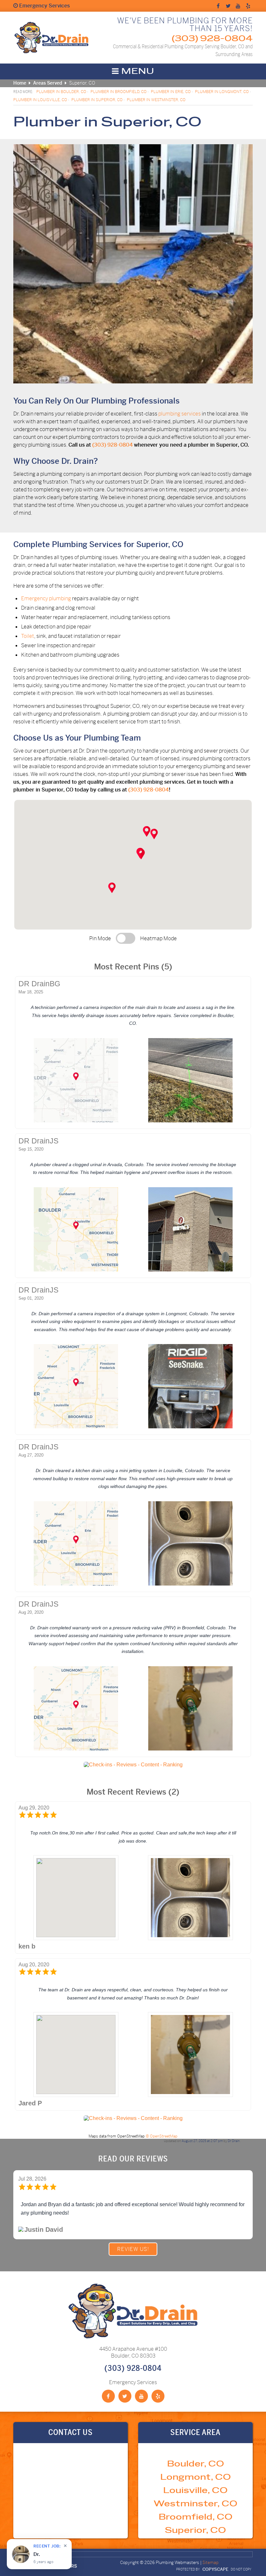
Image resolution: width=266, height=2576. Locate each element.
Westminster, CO (195, 2504)
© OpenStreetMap (162, 2136)
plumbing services (180, 414)
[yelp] (248, 6)
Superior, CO (195, 2530)
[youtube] (238, 6)
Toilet (28, 636)
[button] (141, 854)
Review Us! (133, 2249)
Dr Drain (234, 2141)
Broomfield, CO (196, 2517)
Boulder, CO (196, 2464)
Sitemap (211, 2563)
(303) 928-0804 (212, 39)
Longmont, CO (196, 2477)
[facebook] (218, 6)
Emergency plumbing (46, 598)
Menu (137, 71)
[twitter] (228, 6)
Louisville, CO (195, 2491)
